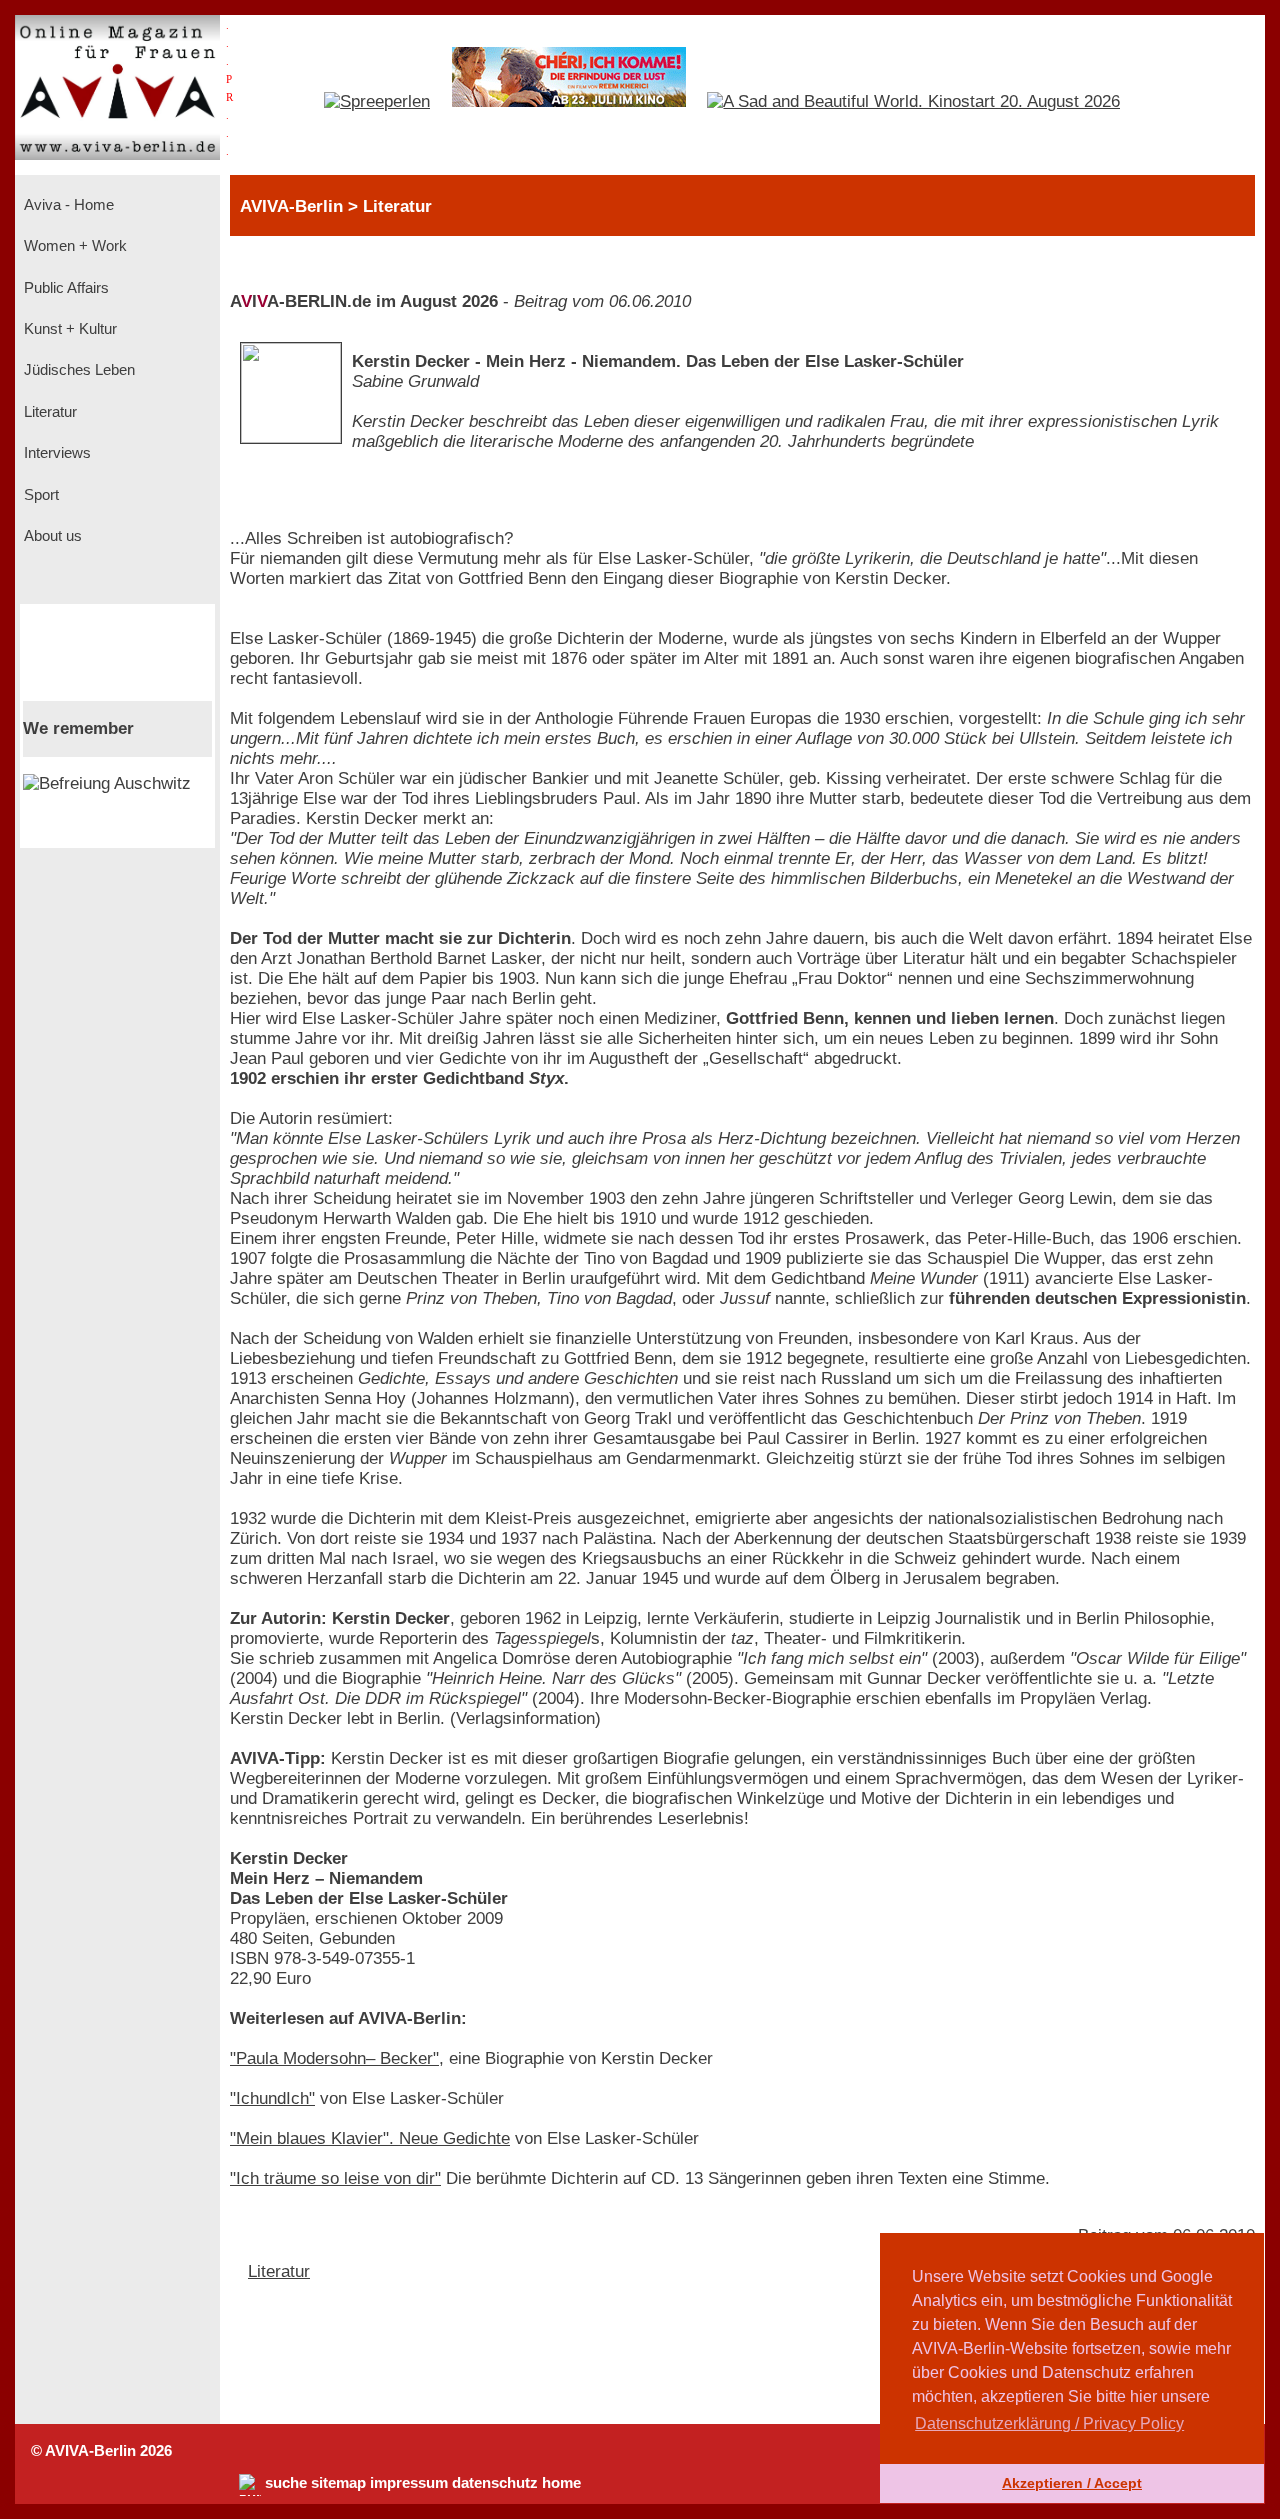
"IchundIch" (272, 2098)
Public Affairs (64, 288)
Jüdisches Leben (77, 370)
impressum (409, 2483)
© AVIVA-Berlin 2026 (101, 2451)
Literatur (48, 412)
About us (51, 536)
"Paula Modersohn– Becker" (334, 2058)
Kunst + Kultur (68, 329)
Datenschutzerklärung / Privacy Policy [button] (1049, 2423)
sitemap (338, 2483)
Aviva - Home (67, 205)
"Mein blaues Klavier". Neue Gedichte (370, 2138)
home (561, 2483)
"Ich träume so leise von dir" (335, 2178)
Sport (39, 495)
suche (286, 2483)
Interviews (55, 453)
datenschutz (495, 2483)
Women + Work (73, 246)
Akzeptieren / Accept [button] (1072, 2483)
